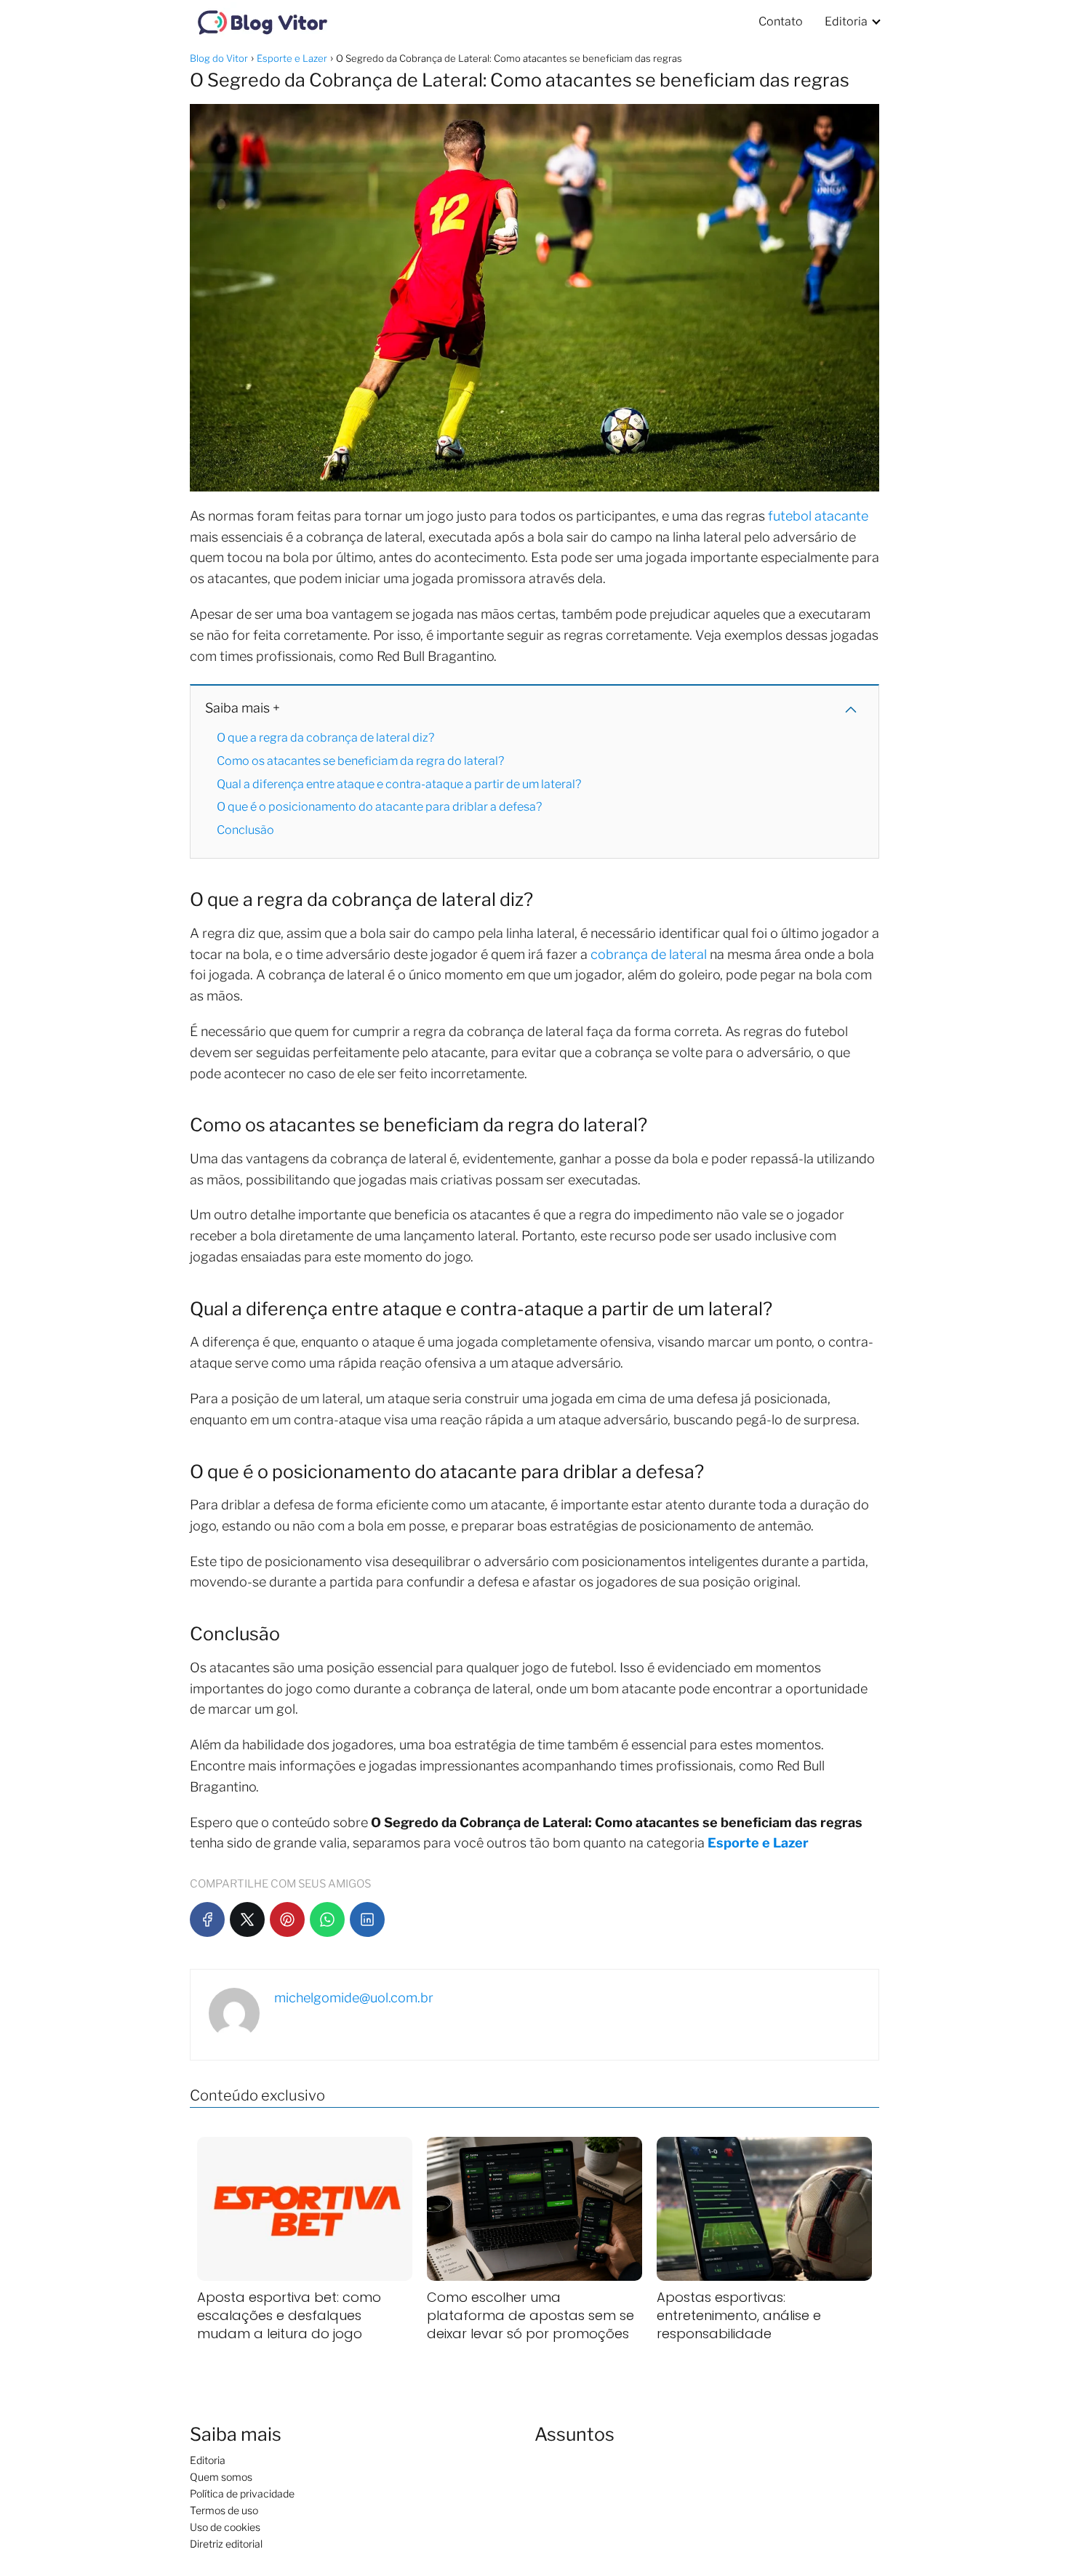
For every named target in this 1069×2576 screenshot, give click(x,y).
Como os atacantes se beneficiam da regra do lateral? (360, 761)
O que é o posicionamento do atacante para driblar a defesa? (379, 807)
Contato (781, 21)
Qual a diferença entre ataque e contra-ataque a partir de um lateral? (399, 784)
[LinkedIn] (367, 1919)
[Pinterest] (287, 1919)
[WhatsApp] (327, 1919)
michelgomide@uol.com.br (354, 1998)
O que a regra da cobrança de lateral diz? (325, 738)
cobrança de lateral (649, 954)
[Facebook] (207, 1919)
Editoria (846, 21)
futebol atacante (818, 516)
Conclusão (245, 830)
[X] (247, 1919)
